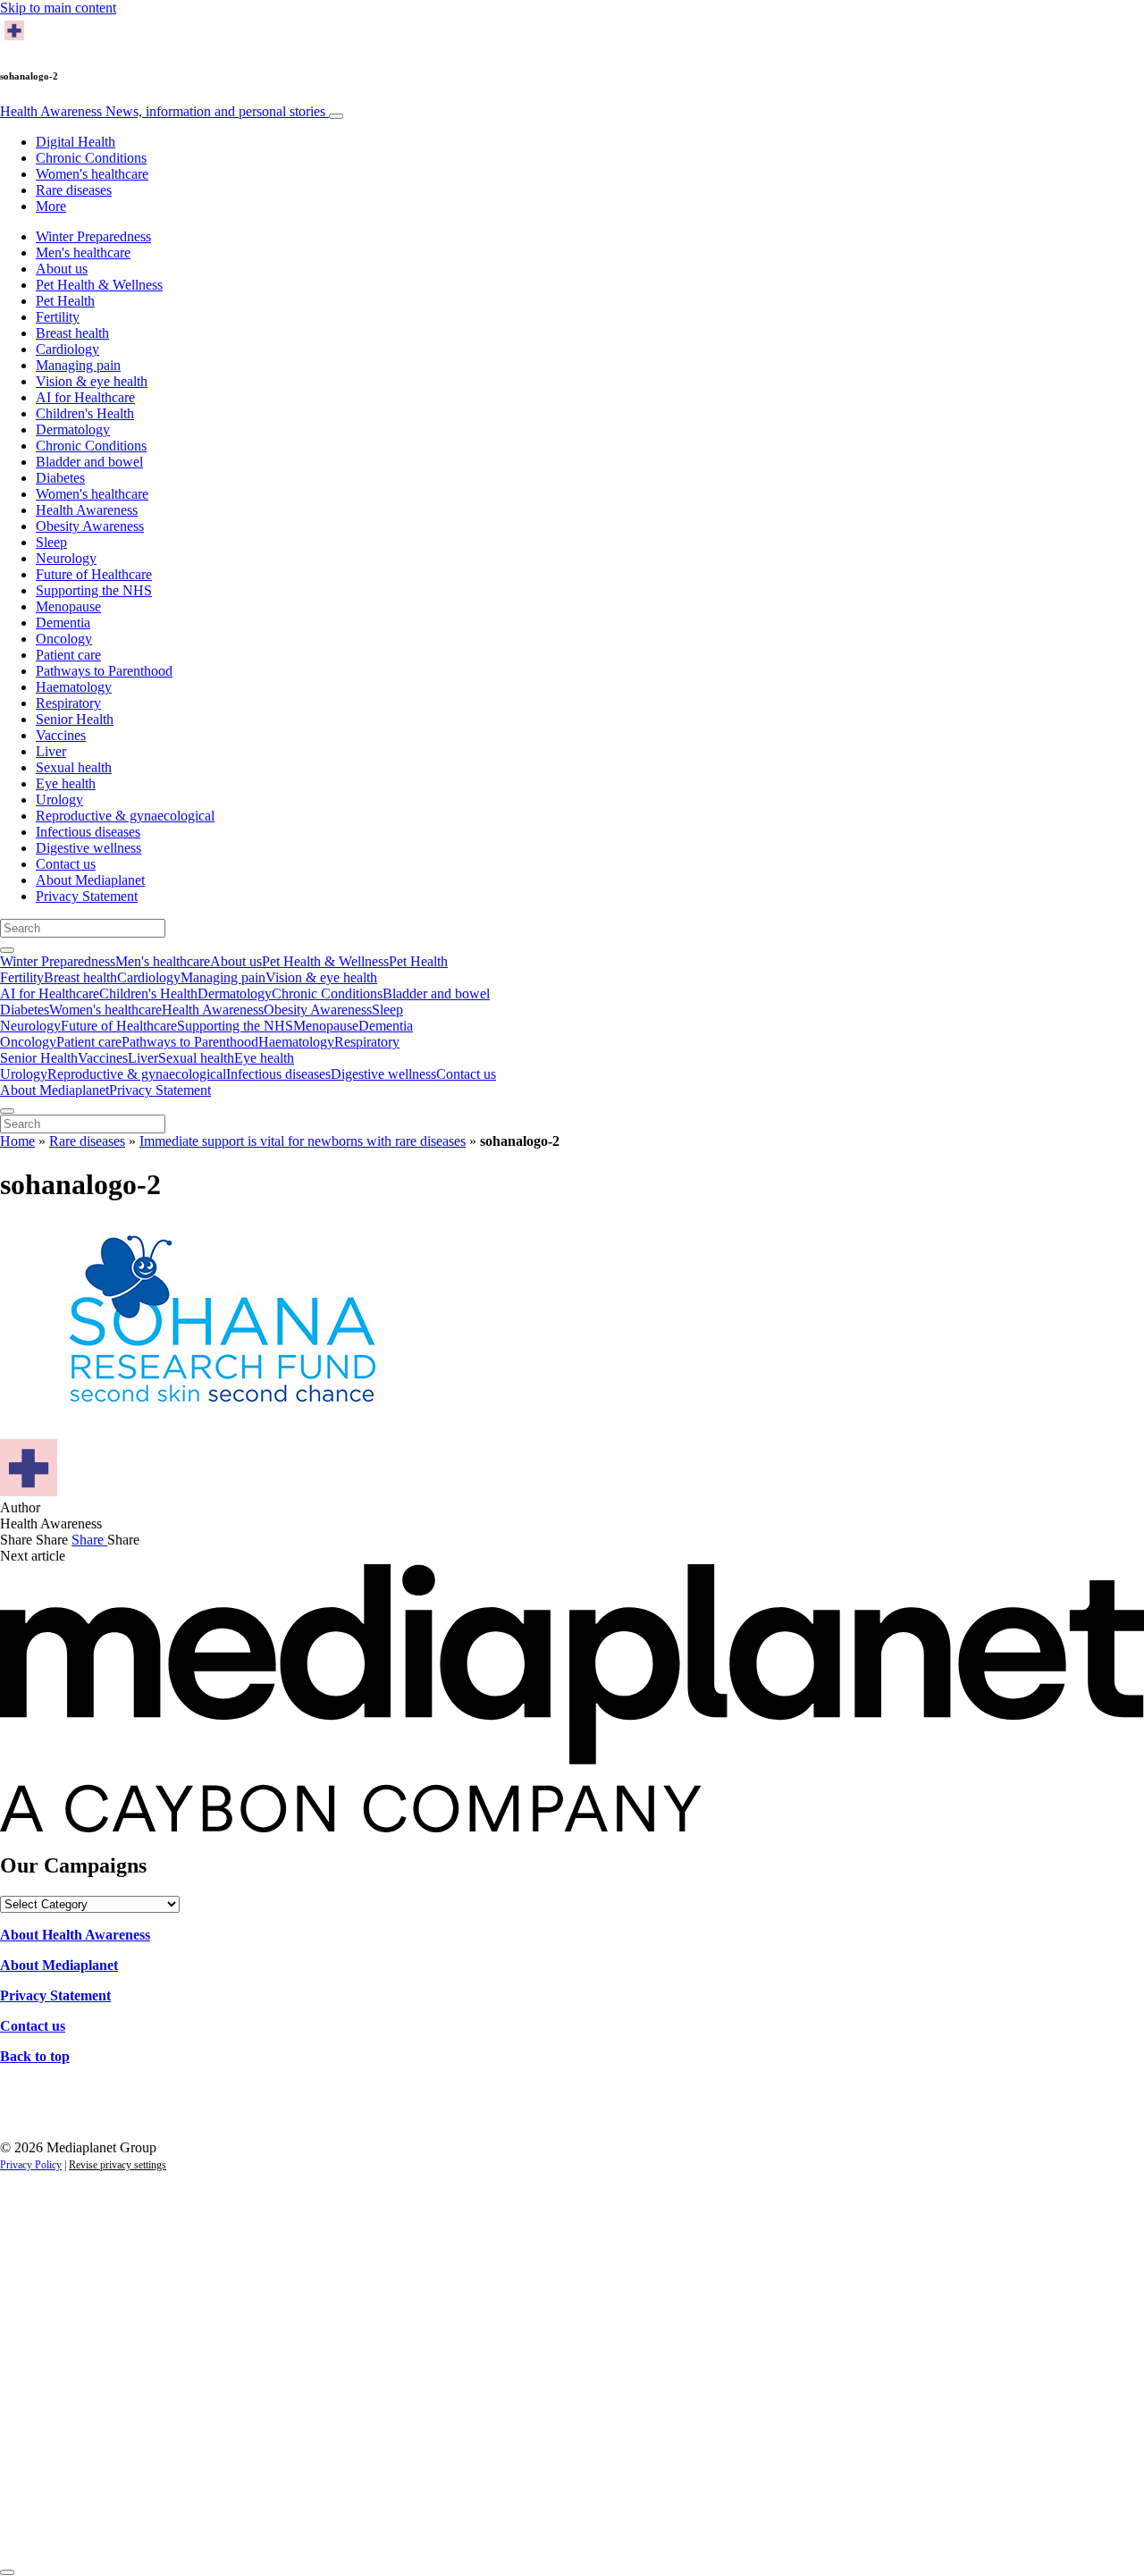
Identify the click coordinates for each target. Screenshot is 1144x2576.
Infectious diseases (88, 832)
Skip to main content (58, 8)
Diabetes (60, 478)
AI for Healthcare (85, 397)
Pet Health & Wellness (99, 285)
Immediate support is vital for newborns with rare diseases (303, 1141)
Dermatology (73, 429)
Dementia (63, 623)
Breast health (72, 333)
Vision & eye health (92, 381)
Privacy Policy (31, 2165)
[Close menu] (7, 1111)
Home (17, 1141)
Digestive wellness (88, 848)
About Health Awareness (75, 1935)
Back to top (35, 2056)
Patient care (68, 655)
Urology (59, 800)
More (51, 206)
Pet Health (65, 301)
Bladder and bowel (89, 462)
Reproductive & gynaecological (125, 816)
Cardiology (67, 349)
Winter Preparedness (93, 236)
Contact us (66, 864)
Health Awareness (163, 111)
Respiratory (68, 703)
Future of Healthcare (94, 574)
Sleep (51, 542)
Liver (51, 751)
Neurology (66, 558)
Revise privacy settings (118, 2165)
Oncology (64, 639)
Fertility (58, 317)
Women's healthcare (92, 174)
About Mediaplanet (90, 880)
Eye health (66, 783)
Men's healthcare (83, 253)
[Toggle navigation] (336, 116)
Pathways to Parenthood (104, 671)
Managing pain (78, 365)
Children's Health (85, 413)
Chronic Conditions (91, 158)
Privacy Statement (87, 896)
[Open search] (7, 950)
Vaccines (61, 735)
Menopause (68, 606)
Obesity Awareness (90, 526)
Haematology (74, 687)
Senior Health (75, 719)
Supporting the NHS (94, 590)
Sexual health (74, 767)
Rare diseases (74, 190)
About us (62, 269)
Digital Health (76, 142)
